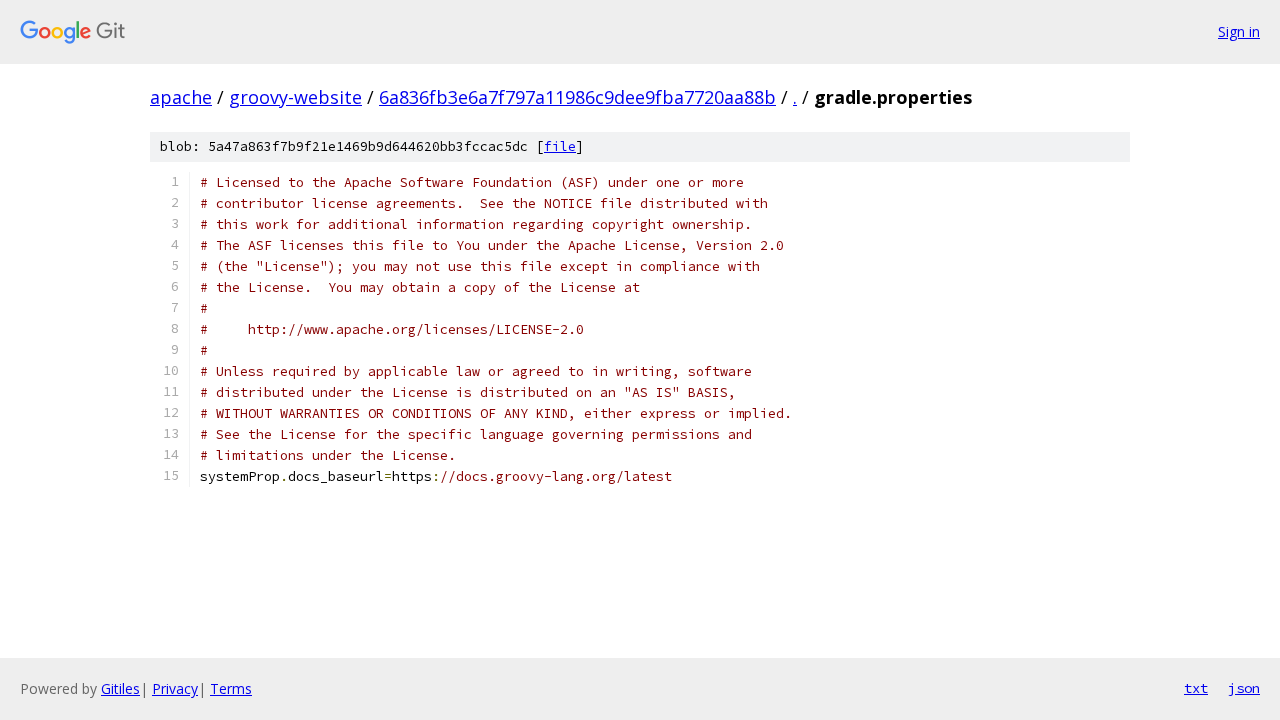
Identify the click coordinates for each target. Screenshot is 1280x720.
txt (1196, 688)
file (560, 146)
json (1244, 688)
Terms (231, 688)
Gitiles (120, 688)
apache (181, 97)
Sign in (1239, 31)
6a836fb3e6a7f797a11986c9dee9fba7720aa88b (577, 97)
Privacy (175, 688)
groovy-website (295, 97)
